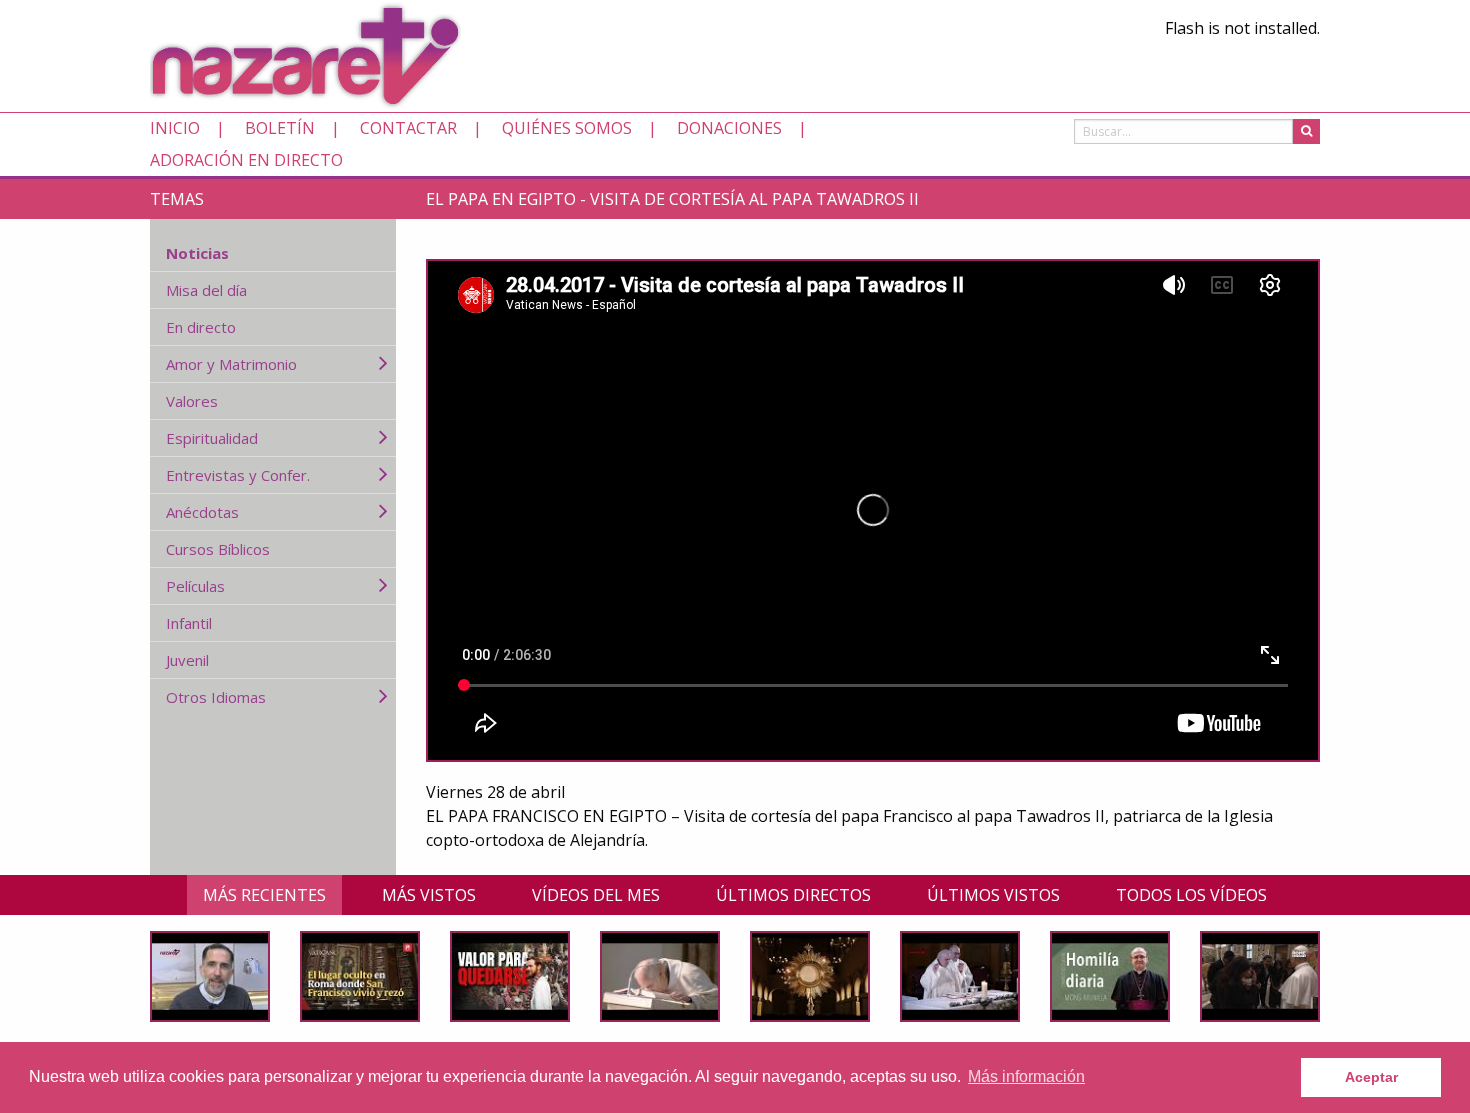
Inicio (175, 128)
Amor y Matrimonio (231, 364)
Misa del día (206, 290)
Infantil (189, 623)
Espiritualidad (212, 438)
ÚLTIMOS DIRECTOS (793, 895)
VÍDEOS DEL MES (596, 895)
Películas (195, 586)
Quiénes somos (567, 128)
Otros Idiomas (216, 697)
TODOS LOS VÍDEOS (1191, 895)
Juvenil (187, 660)
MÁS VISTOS (429, 895)
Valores (192, 401)
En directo (201, 327)
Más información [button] (1026, 1076)
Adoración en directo (246, 160)
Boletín (280, 128)
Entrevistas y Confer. (238, 475)
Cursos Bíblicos (218, 549)
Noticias (197, 253)
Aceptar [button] (1371, 1077)
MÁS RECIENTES (264, 895)
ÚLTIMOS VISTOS (993, 895)
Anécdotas (202, 512)
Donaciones (729, 128)
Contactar (408, 128)
